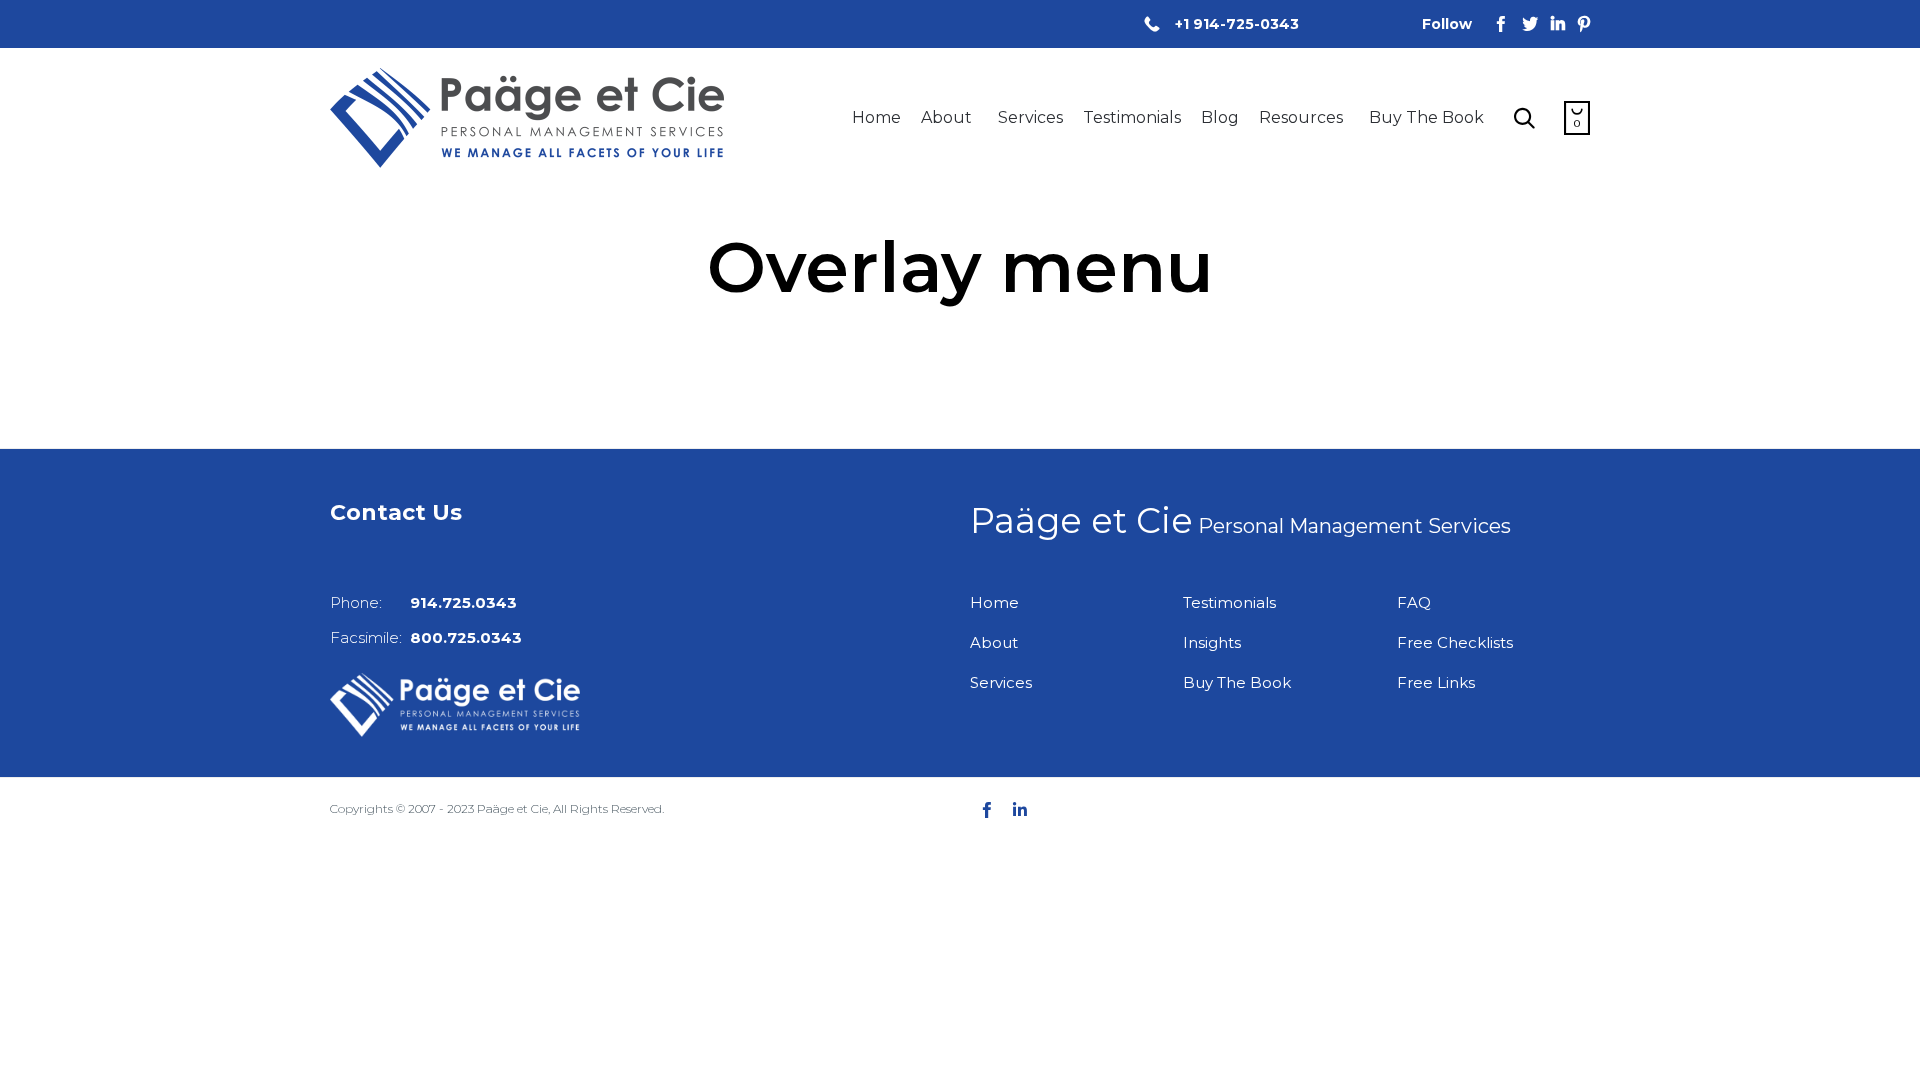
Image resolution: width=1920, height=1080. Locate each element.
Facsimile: (426, 637)
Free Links (1436, 682)
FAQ (1414, 602)
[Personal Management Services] (527, 118)
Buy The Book (1426, 117)
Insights (1212, 642)
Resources (1301, 117)
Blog (1220, 117)
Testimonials (1132, 117)
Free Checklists (1455, 642)
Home (876, 117)
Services (1030, 117)
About (946, 117)
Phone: (423, 602)
